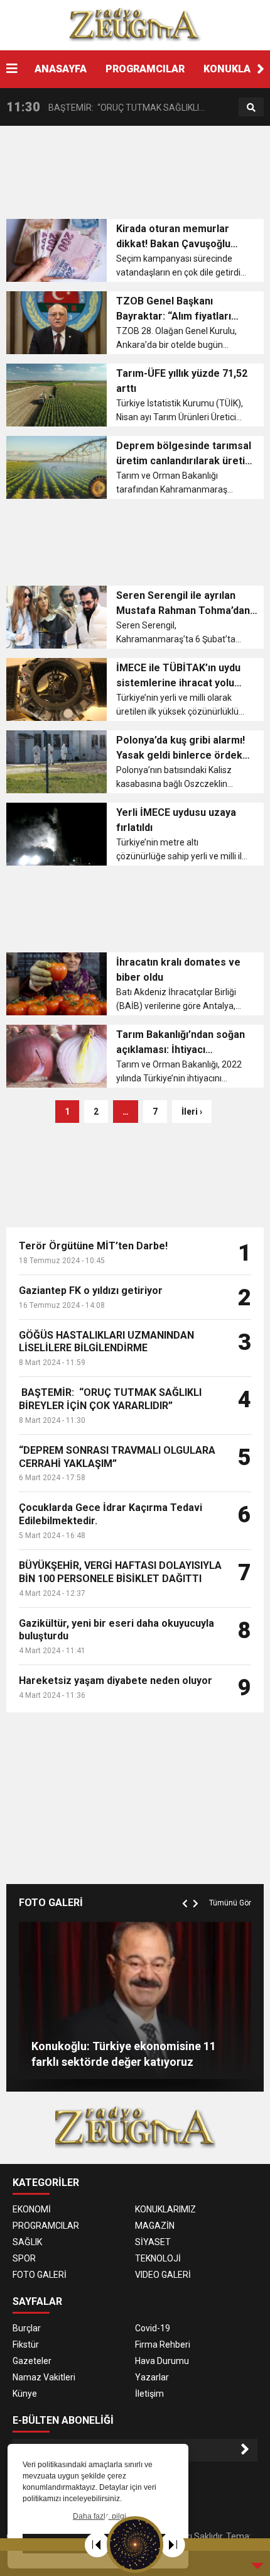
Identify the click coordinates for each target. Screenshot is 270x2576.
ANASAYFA (61, 69)
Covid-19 (153, 2328)
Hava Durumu (162, 2361)
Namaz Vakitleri (44, 2377)
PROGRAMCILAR (145, 69)
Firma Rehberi (163, 2345)
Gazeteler (32, 2361)
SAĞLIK (27, 2242)
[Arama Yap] (251, 108)
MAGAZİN (155, 2226)
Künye (25, 2394)
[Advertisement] (138, 176)
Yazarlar (152, 2377)
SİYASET (153, 2242)
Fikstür (26, 2345)
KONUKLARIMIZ (165, 2209)
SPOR (24, 2258)
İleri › (192, 1112)
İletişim (149, 2394)
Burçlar (27, 2328)
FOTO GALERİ (40, 2275)
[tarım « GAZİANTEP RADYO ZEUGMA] (135, 25)
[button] (261, 69)
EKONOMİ (32, 2209)
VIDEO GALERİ (163, 2275)
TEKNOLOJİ (158, 2258)
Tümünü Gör (230, 1903)
